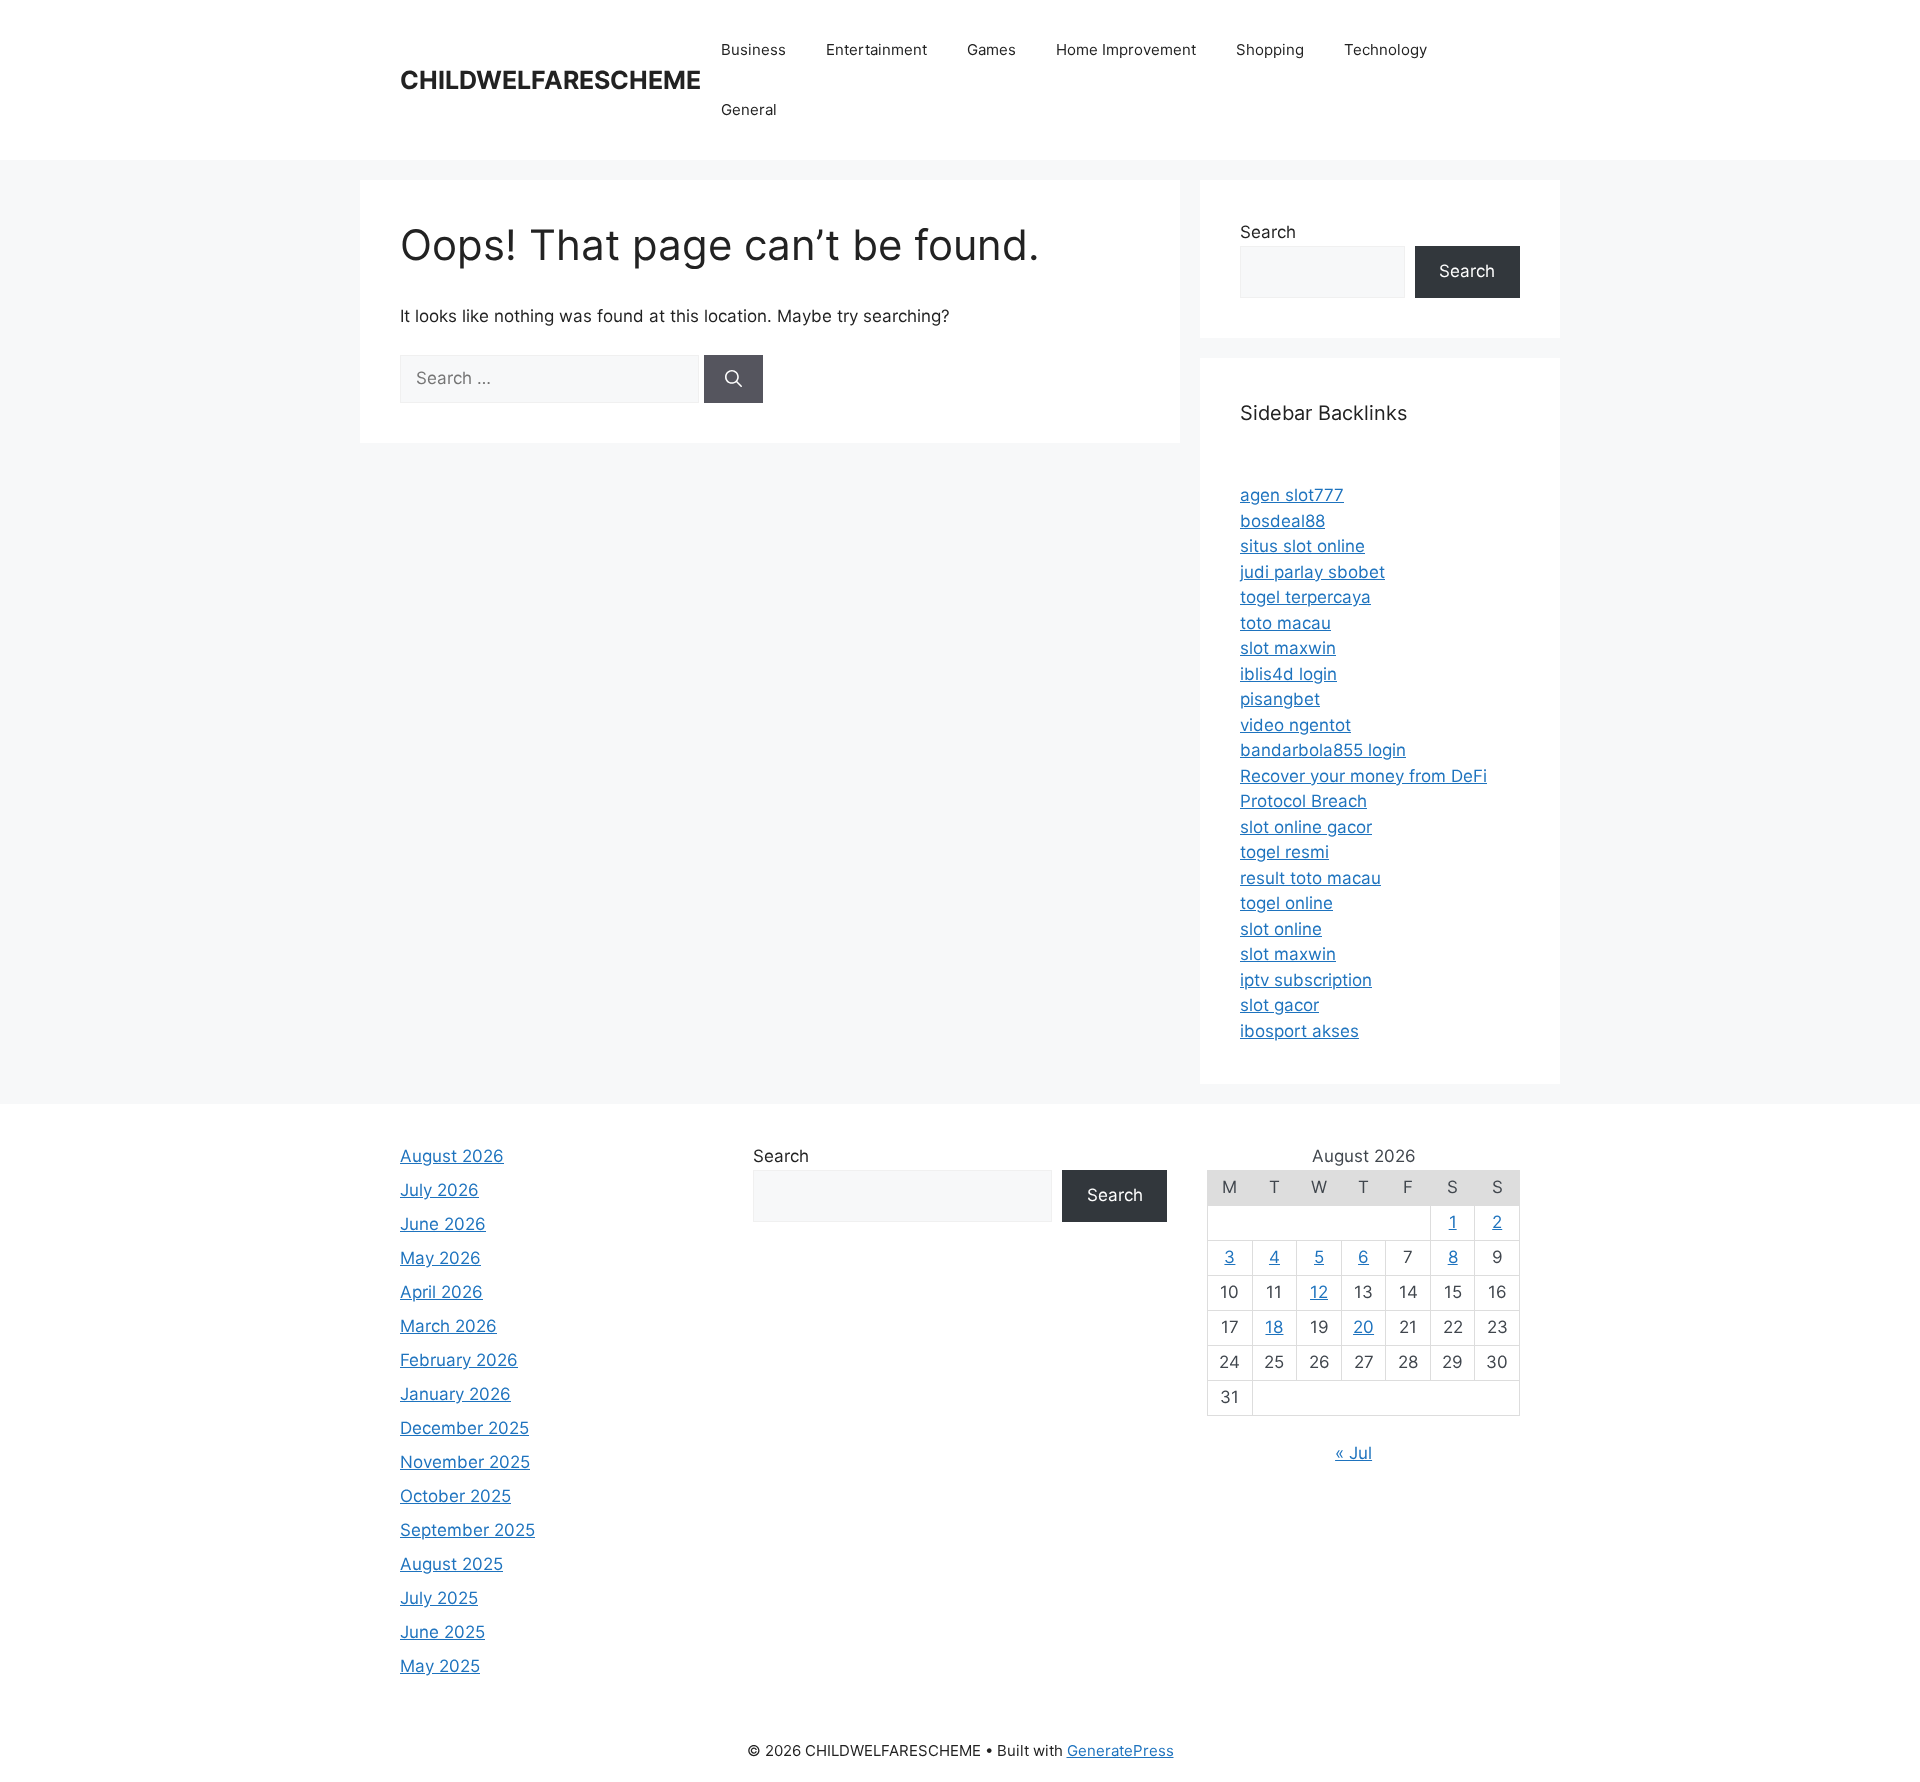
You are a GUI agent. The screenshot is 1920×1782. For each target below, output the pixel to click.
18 (1274, 1327)
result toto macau (1310, 878)
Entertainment (876, 49)
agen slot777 (1292, 495)
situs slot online (1302, 546)
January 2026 (455, 1394)
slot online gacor (1306, 827)
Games (991, 49)
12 (1319, 1292)
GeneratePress (1120, 1750)
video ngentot (1295, 725)
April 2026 (441, 1292)
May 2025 (440, 1666)
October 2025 (455, 1496)
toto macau (1285, 623)
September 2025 (467, 1530)
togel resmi (1284, 852)
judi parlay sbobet (1312, 572)
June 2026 (443, 1224)
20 (1363, 1327)
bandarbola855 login (1323, 750)
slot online (1281, 929)
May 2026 (440, 1258)
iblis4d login (1288, 674)
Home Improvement (1126, 49)
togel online (1286, 903)
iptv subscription (1306, 980)
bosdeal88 (1282, 521)
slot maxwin (1288, 648)
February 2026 (459, 1360)
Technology (1385, 49)
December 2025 (464, 1428)
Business (753, 49)
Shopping (1270, 49)
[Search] (733, 379)
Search (1268, 232)
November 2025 (465, 1462)
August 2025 (451, 1564)
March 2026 (448, 1326)
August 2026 (452, 1156)
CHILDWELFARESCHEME (550, 80)
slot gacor (1279, 1005)
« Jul (1353, 1453)
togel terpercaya (1305, 597)
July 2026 (439, 1190)
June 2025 (442, 1632)
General (749, 109)
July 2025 (439, 1598)
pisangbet (1280, 699)
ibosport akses (1299, 1031)
